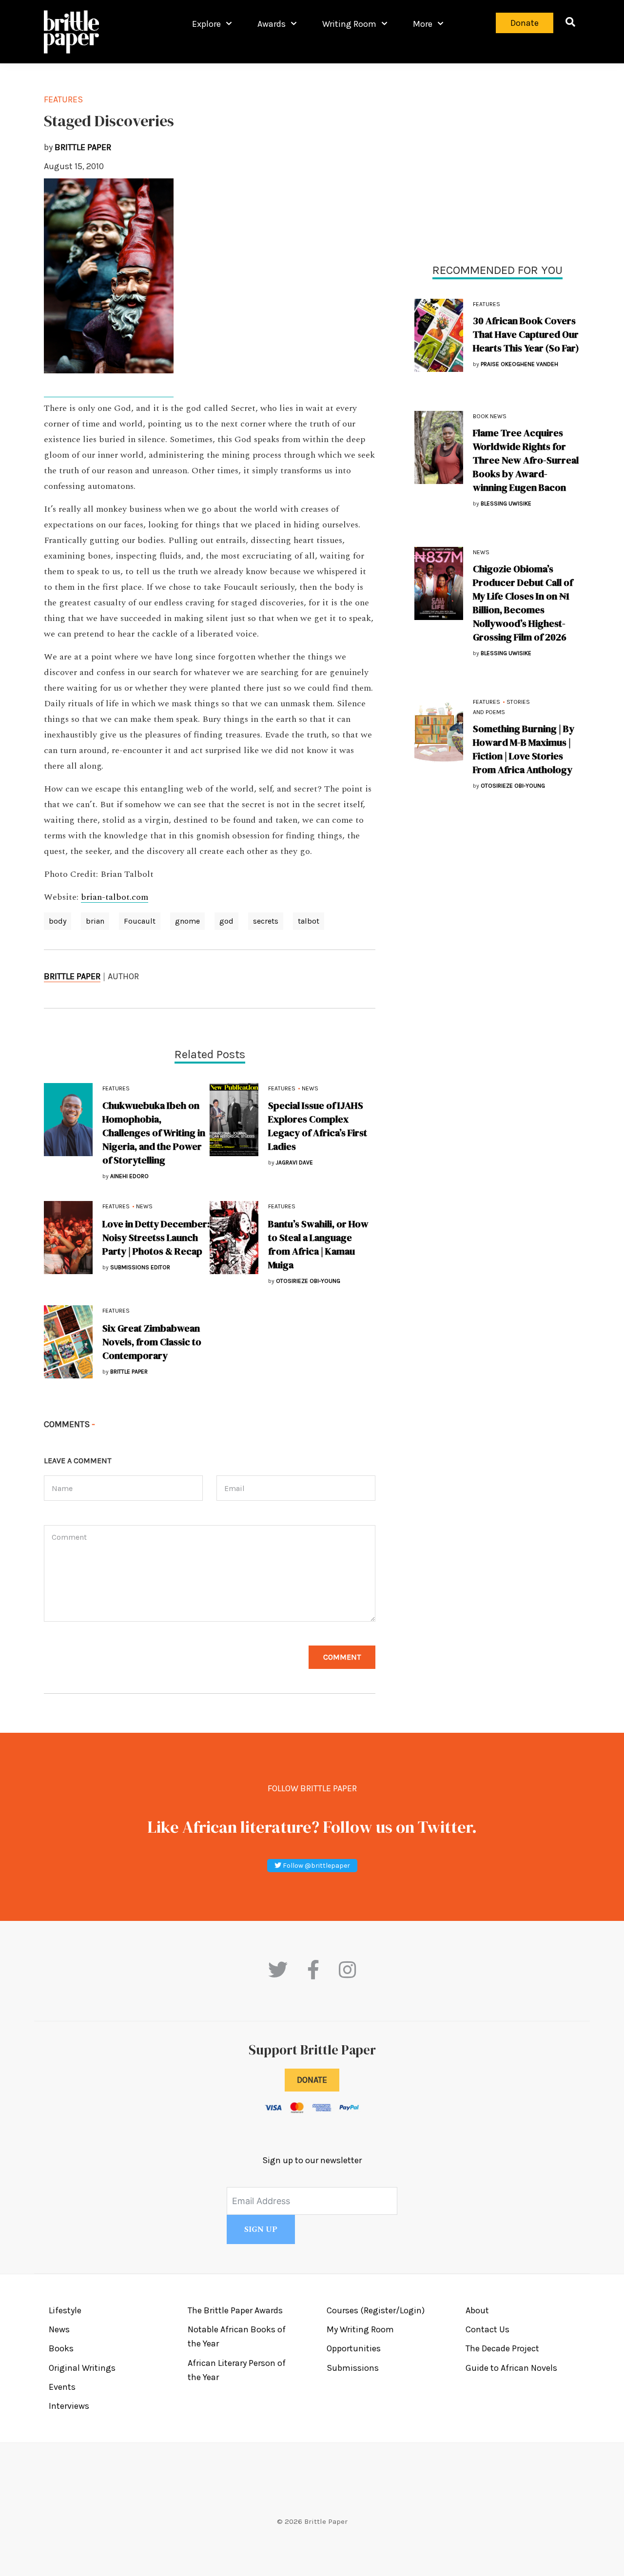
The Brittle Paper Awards (235, 2310)
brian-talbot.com (115, 897)
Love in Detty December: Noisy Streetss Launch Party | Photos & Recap (156, 1238)
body (58, 921)
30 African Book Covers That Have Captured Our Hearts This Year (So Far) (526, 334)
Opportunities (354, 2348)
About (477, 2310)
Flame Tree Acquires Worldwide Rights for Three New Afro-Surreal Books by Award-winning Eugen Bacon (526, 460)
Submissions (353, 2368)
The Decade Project (502, 2348)
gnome (187, 921)
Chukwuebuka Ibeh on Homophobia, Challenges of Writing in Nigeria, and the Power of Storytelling (154, 1133)
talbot (309, 921)
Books (61, 2348)
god (226, 921)
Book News (490, 416)
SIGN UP (261, 2229)
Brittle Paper (72, 976)
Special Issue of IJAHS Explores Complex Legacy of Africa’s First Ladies (318, 1126)
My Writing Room (360, 2329)
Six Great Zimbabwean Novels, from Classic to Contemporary (152, 1342)
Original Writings (82, 2368)
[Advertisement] (497, 161)
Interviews (69, 2406)
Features (487, 304)
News (481, 552)
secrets (266, 921)
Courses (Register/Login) (376, 2310)
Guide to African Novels (511, 2368)
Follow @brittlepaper (316, 1866)
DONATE (312, 2080)
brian (95, 921)
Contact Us (487, 2329)
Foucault (140, 921)
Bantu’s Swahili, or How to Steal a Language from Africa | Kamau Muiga (318, 1244)
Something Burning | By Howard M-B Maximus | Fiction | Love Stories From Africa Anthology (524, 749)
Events (62, 2387)
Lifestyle (65, 2310)
